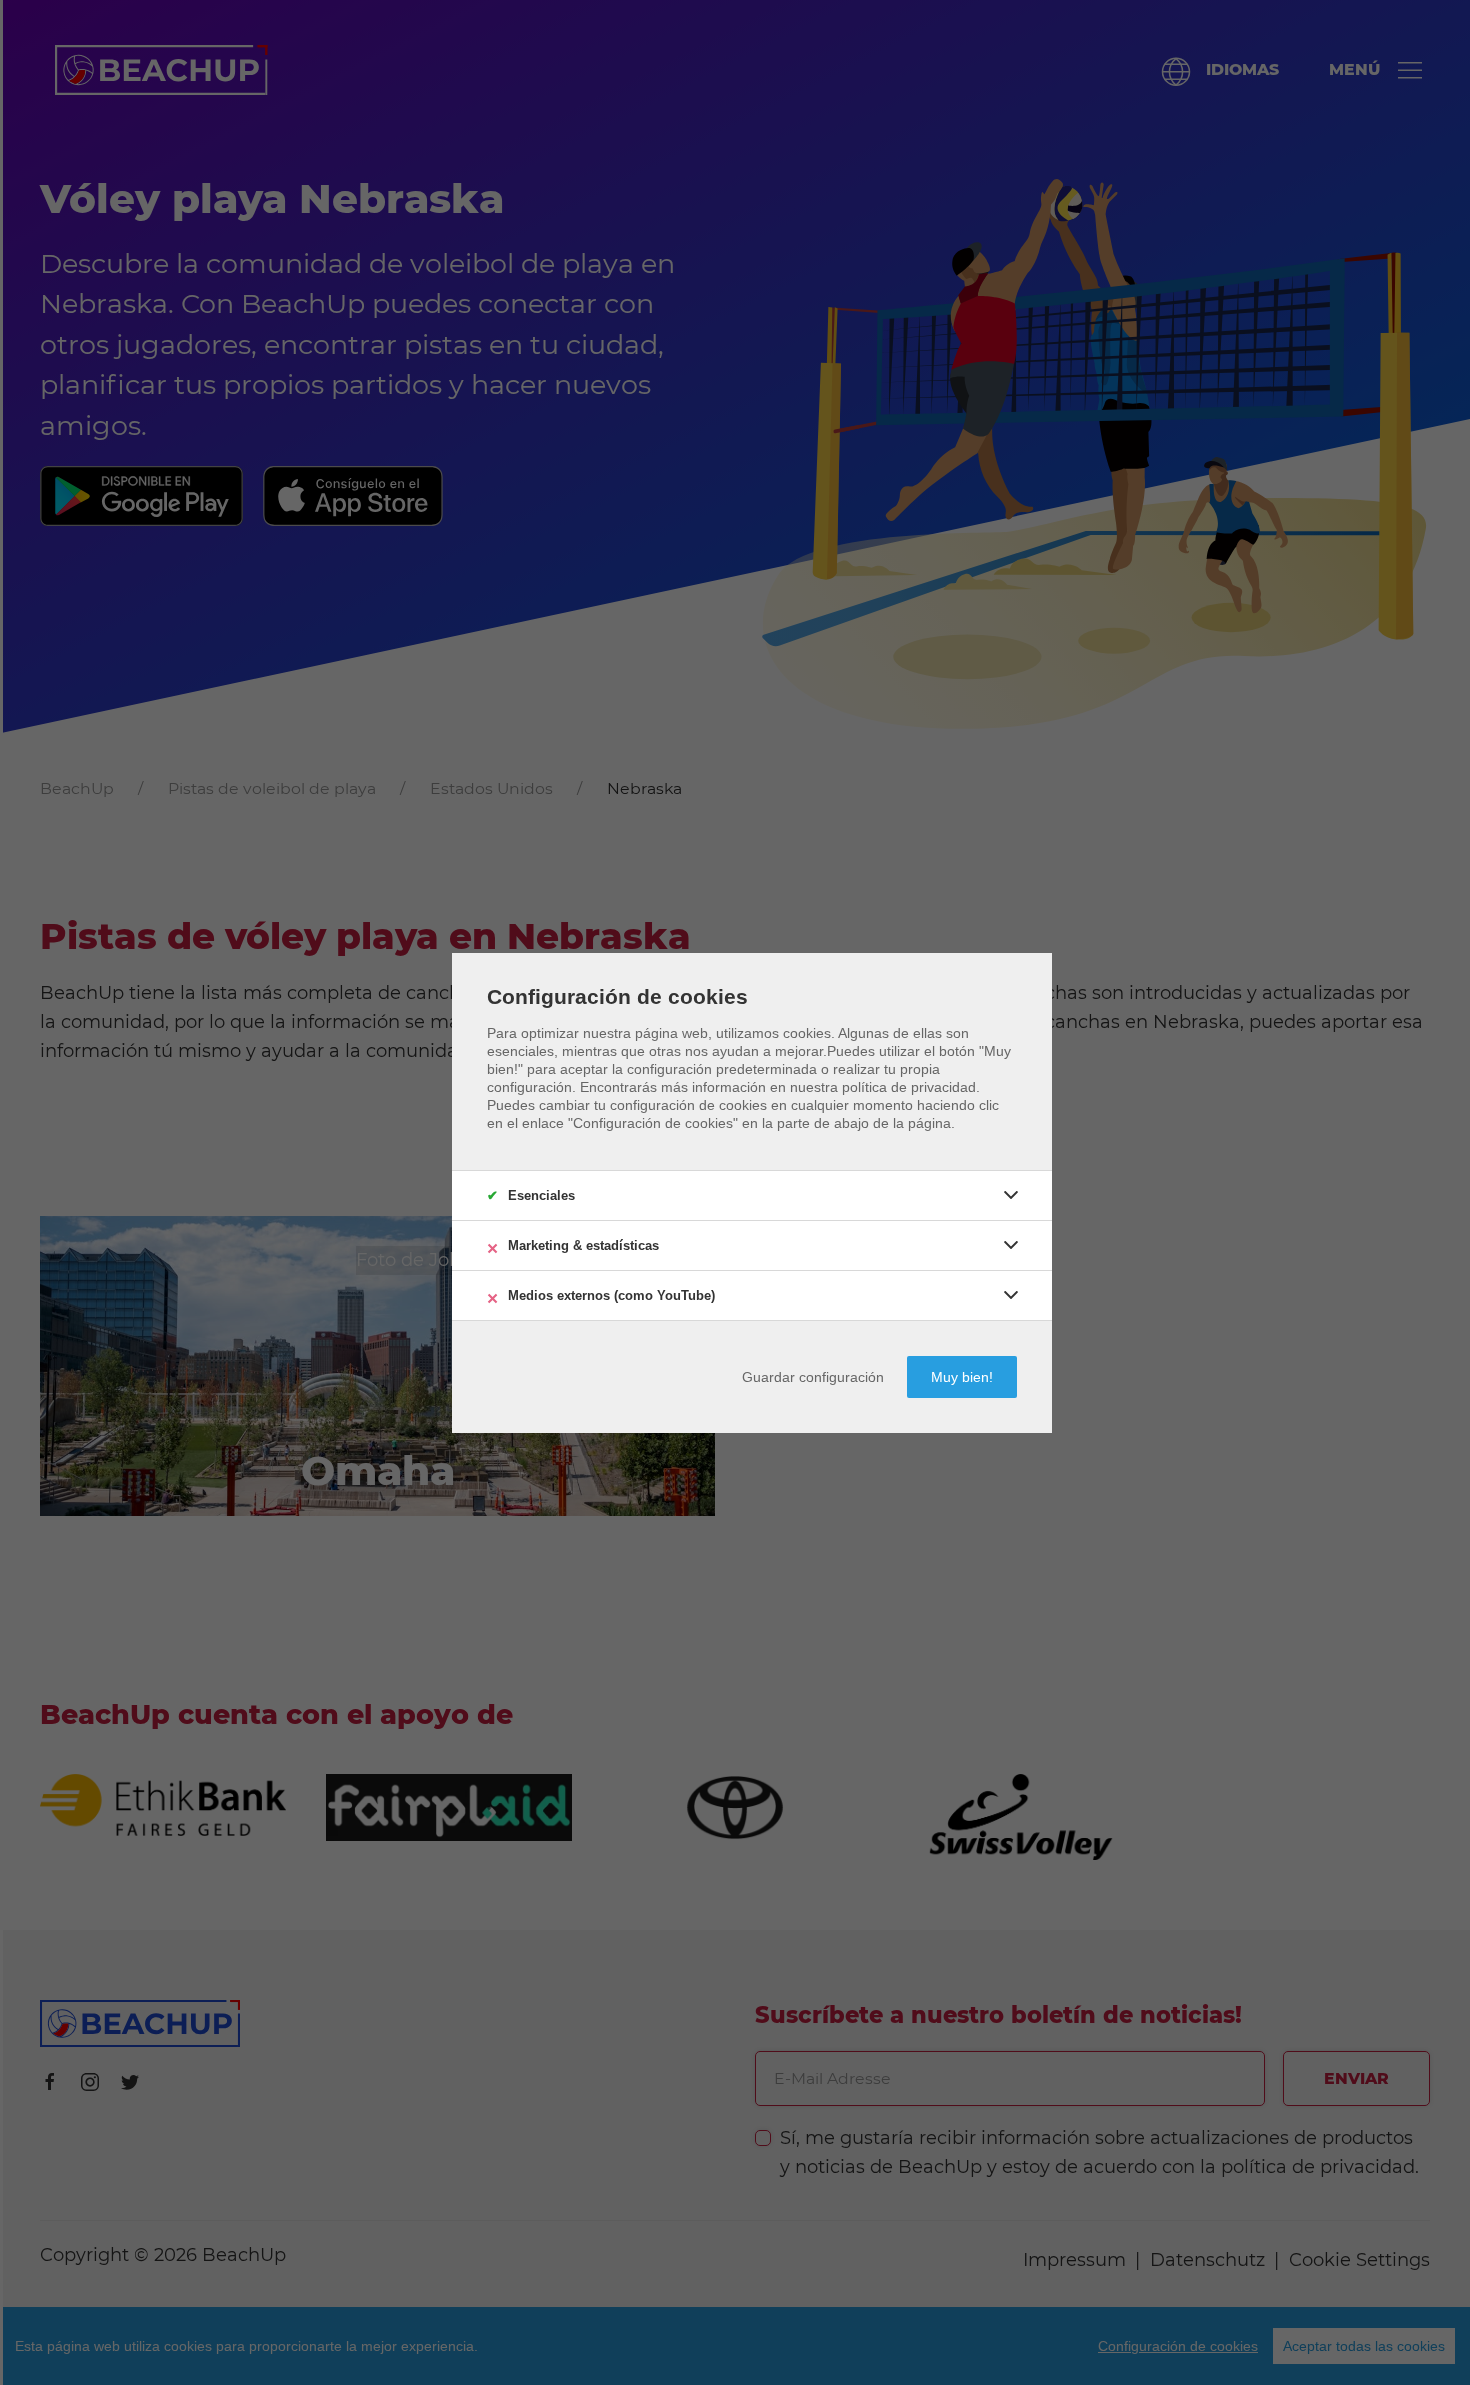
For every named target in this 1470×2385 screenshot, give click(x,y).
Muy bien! (962, 1377)
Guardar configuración (813, 1377)
